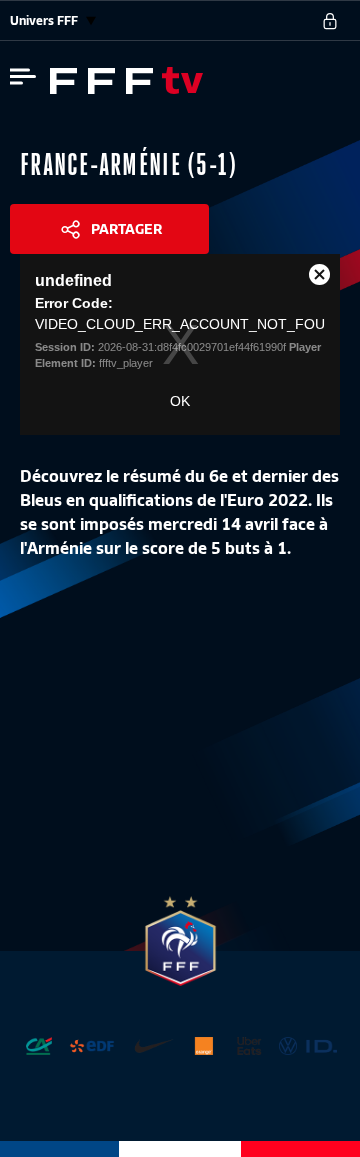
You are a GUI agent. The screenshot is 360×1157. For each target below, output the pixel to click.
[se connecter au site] (330, 21)
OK (180, 401)
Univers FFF (45, 20)
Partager (126, 229)
